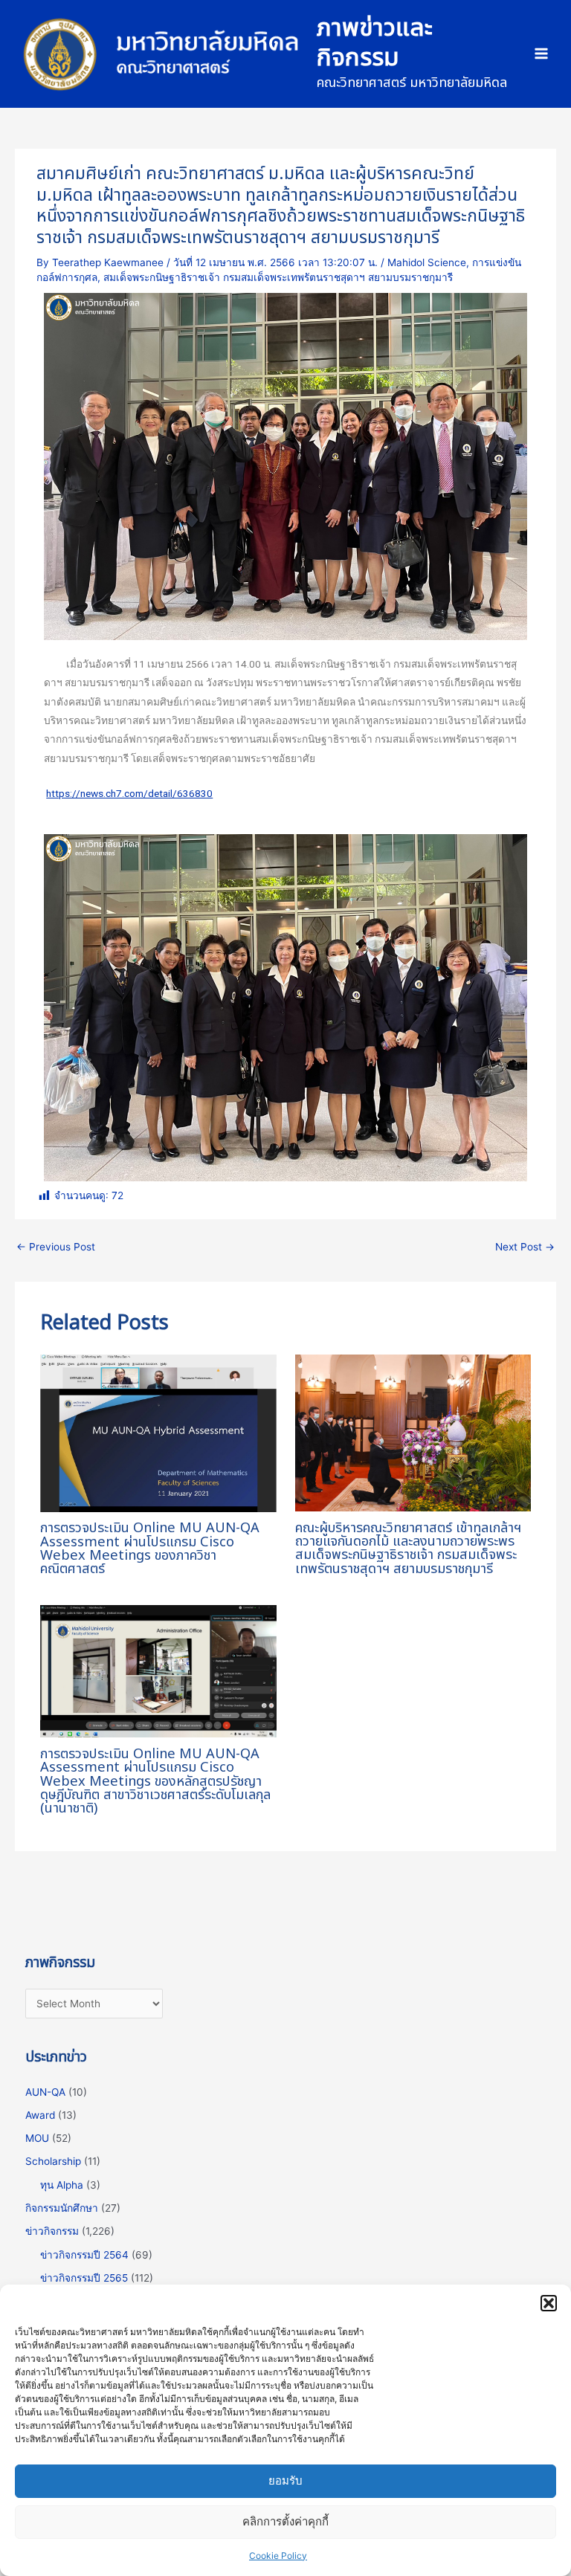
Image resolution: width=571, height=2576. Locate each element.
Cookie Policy (278, 2556)
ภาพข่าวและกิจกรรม (375, 43)
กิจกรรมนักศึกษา (62, 2208)
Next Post (525, 1247)
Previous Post (56, 1247)
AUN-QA (45, 2092)
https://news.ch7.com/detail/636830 (129, 793)
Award (40, 2115)
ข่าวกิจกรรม (52, 2231)
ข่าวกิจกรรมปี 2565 (84, 2278)
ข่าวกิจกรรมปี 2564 (84, 2255)
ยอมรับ (285, 2480)
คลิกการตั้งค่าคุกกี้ (285, 2521)
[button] (549, 2303)
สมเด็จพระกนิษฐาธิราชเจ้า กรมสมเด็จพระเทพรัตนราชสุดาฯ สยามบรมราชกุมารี (278, 277)
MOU (37, 2138)
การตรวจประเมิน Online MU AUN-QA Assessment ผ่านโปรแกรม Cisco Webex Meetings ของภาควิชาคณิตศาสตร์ (150, 1549)
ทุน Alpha (62, 2185)
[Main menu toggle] (542, 54)
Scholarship (53, 2161)
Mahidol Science (427, 262)
